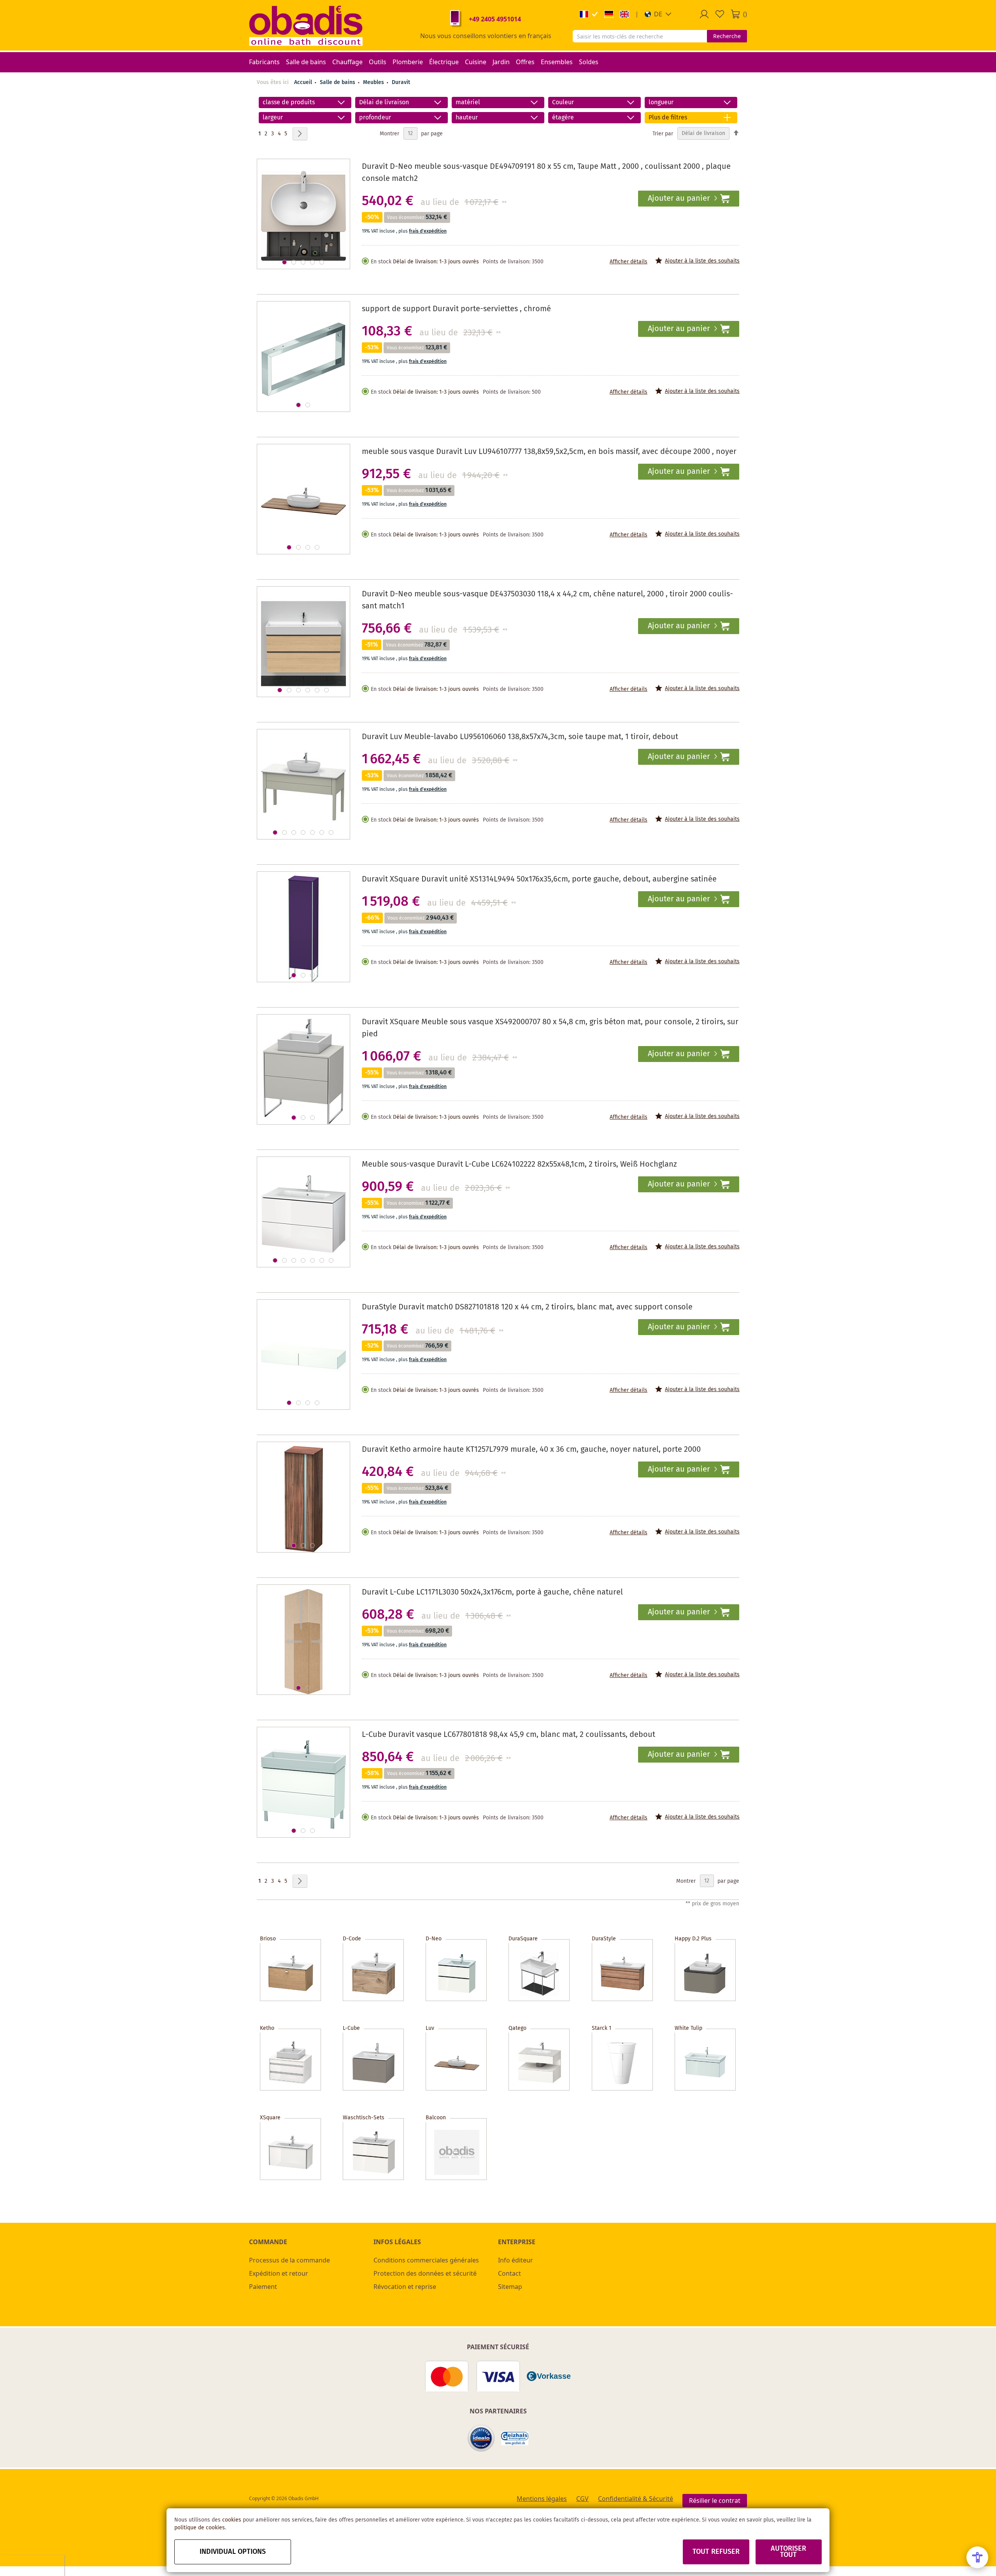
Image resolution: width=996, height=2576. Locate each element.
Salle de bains (338, 82)
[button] (658, 14)
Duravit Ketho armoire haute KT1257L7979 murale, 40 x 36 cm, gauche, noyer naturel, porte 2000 (531, 1450)
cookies (232, 2520)
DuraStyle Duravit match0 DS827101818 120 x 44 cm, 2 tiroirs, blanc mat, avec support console (527, 1307)
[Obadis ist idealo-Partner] (481, 2438)
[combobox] (640, 36)
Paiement (263, 2287)
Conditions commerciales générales (426, 2260)
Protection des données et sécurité (425, 2273)
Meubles (374, 82)
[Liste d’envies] (720, 14)
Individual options (233, 2552)
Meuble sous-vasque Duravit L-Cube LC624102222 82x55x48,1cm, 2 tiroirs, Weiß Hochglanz (519, 1164)
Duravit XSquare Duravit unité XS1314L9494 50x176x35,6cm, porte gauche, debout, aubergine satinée (539, 879)
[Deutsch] (609, 14)
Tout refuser (716, 2552)
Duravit (401, 82)
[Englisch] (624, 14)
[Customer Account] (704, 14)
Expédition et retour (279, 2273)
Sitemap (510, 2287)
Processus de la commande (289, 2260)
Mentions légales (542, 2499)
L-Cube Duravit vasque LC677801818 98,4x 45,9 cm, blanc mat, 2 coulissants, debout (509, 1735)
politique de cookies (200, 2528)
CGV (582, 2499)
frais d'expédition (428, 231)
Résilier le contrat (715, 2501)
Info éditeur (516, 2260)
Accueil (303, 82)
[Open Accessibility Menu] (977, 2557)
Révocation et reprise (405, 2287)
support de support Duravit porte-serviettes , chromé (456, 309)
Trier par (663, 133)
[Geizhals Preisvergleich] (515, 2438)
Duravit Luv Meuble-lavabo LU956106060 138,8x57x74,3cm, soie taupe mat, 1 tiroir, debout (520, 737)
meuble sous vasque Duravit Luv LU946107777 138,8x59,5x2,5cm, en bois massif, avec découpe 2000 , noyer (549, 452)
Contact (509, 2273)
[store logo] (306, 25)
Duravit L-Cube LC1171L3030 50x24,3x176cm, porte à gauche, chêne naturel (492, 1592)
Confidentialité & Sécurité (636, 2499)
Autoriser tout (788, 2552)
